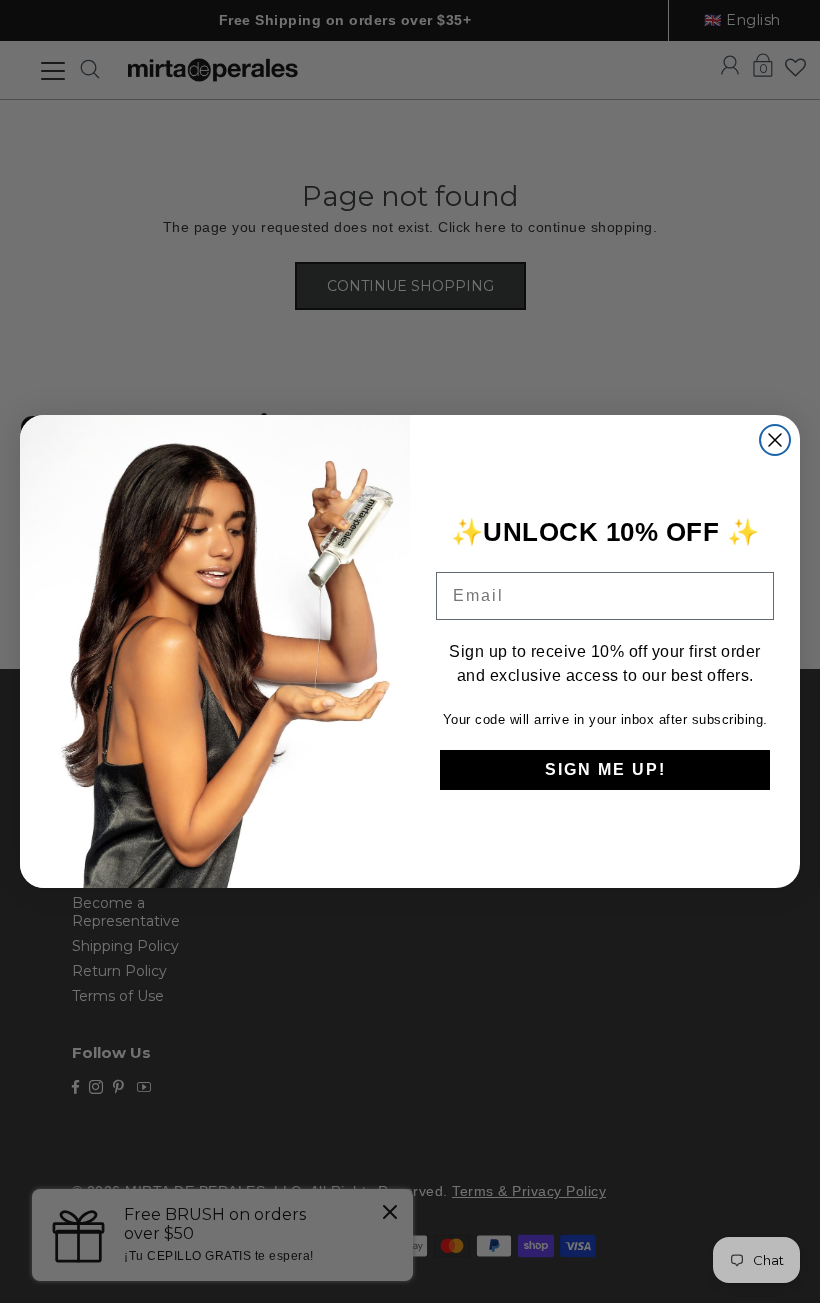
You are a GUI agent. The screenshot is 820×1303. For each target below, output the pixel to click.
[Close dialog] (775, 440)
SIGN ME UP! (605, 769)
